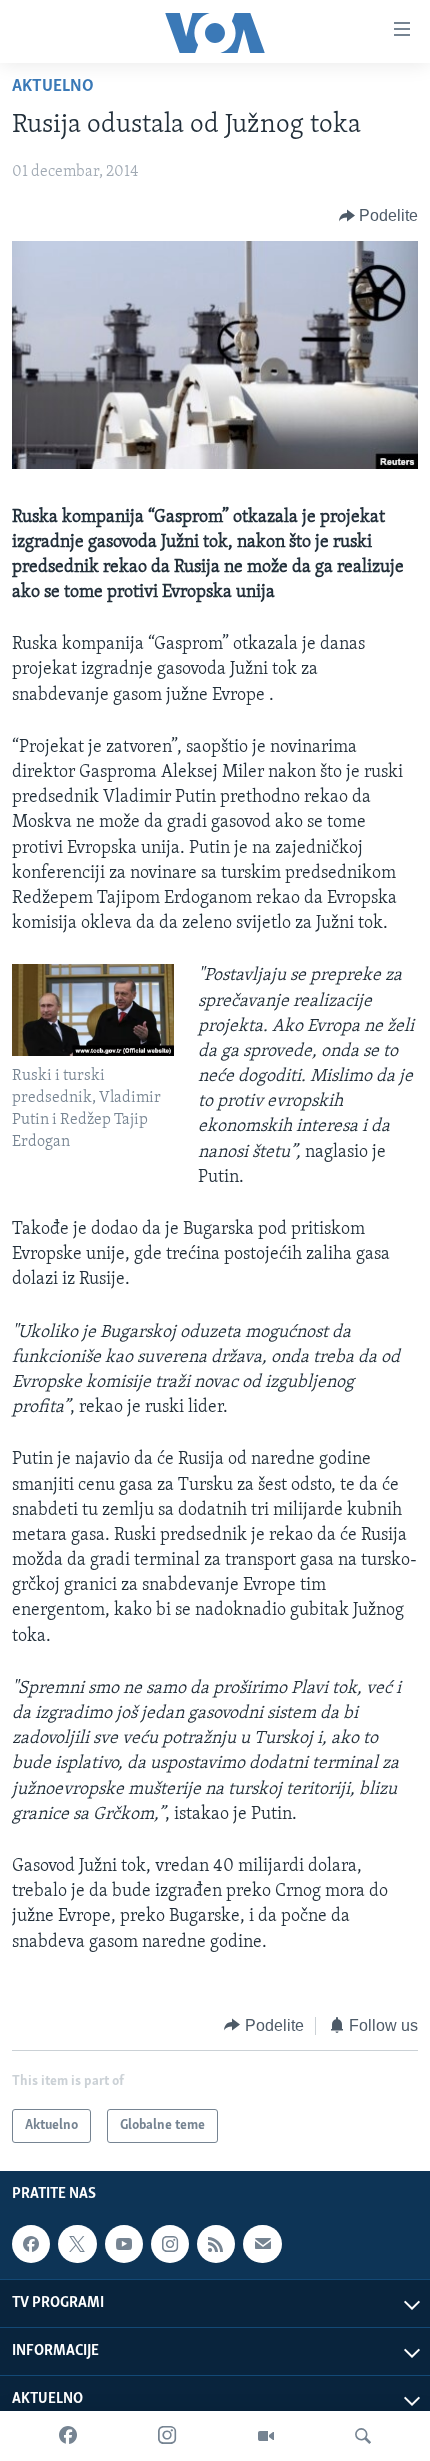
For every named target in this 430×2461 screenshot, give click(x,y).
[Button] (379, 216)
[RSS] (216, 2244)
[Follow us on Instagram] (170, 2244)
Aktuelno (53, 87)
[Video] (266, 2436)
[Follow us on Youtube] (124, 2244)
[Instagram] (167, 2436)
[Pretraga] (363, 2436)
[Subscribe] (262, 2244)
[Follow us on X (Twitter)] (77, 2244)
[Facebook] (68, 2436)
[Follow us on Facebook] (31, 2244)
